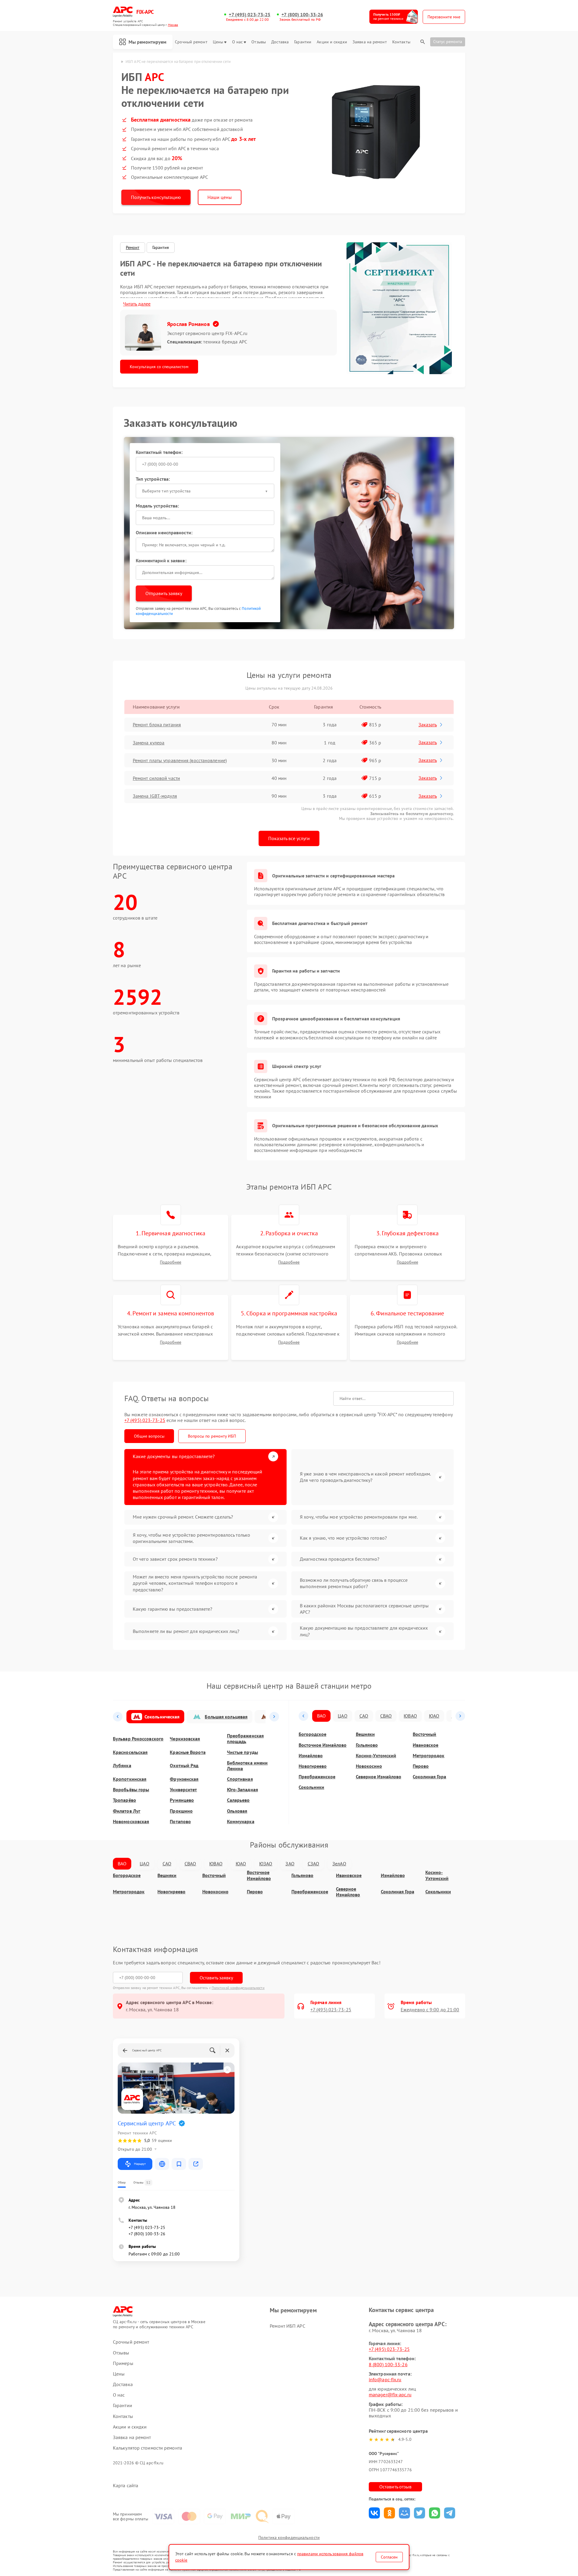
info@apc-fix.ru (385, 2379)
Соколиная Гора (429, 1777)
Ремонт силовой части (156, 778)
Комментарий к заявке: (161, 560)
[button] (118, 1717)
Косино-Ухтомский (376, 1756)
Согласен (389, 2557)
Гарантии (303, 42)
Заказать (428, 725)
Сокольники (311, 1787)
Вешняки (365, 1734)
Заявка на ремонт (370, 42)
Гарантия (161, 247)
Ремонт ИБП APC (287, 2326)
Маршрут (140, 2164)
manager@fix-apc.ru (390, 2394)
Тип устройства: (153, 479)
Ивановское (426, 1745)
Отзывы (259, 42)
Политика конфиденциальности (289, 2537)
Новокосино (369, 1766)
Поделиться (374, 2513)
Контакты (401, 42)
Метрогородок (429, 1756)
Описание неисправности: (164, 532)
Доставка (280, 42)
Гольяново (367, 1745)
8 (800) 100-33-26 (388, 2364)
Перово (421, 1766)
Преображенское (317, 1777)
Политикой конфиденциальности (238, 1988)
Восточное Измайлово (323, 1745)
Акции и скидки (332, 42)
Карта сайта (126, 2486)
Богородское (312, 1734)
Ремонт (133, 247)
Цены (218, 42)
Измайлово (311, 1756)
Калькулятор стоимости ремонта (148, 2448)
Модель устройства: (157, 506)
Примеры (123, 2363)
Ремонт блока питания (157, 725)
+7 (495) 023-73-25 (250, 15)
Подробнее (171, 1262)
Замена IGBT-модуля (155, 796)
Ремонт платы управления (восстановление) (180, 760)
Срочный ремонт (191, 42)
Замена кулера (149, 743)
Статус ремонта (448, 42)
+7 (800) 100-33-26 (302, 15)
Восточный (424, 1734)
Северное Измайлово (379, 1777)
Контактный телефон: (159, 452)
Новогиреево (313, 1766)
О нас (238, 42)
